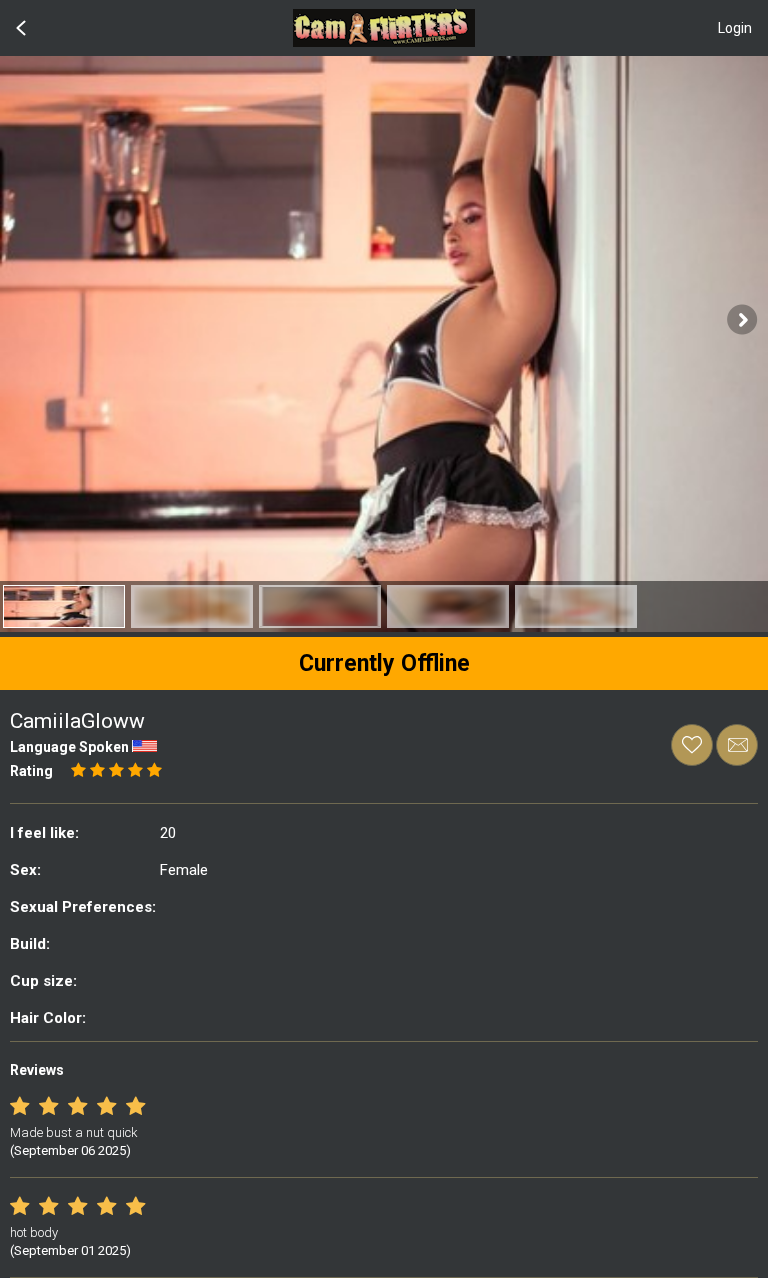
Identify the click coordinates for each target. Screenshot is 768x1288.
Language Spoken (69, 747)
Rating (31, 771)
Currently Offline (384, 663)
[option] (64, 606)
